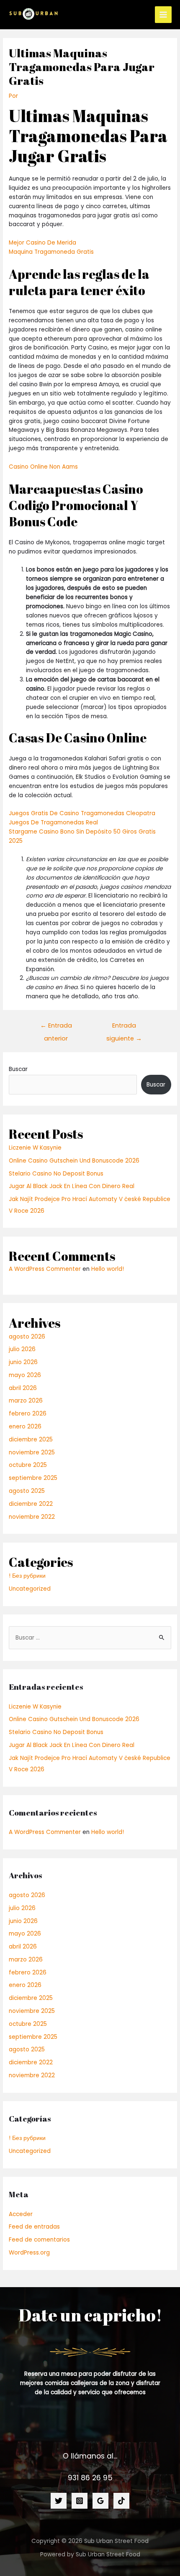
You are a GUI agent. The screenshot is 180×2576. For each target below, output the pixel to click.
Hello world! (108, 1269)
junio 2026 (23, 1362)
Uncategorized (30, 1589)
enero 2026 (25, 1427)
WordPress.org (29, 2253)
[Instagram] (80, 2501)
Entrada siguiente (124, 1027)
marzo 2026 (26, 1401)
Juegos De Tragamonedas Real (53, 823)
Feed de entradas (34, 2227)
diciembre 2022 (31, 1504)
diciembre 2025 (31, 1440)
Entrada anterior (56, 1027)
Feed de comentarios (39, 2240)
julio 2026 (22, 1349)
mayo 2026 (25, 1375)
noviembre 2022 (32, 1517)
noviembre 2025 (32, 1453)
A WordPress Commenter (45, 1269)
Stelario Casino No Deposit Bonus (56, 1174)
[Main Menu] (163, 15)
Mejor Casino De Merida (42, 243)
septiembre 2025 (33, 1478)
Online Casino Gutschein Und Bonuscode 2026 (74, 1161)
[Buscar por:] (90, 1638)
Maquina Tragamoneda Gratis (51, 252)
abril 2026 (23, 1388)
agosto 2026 (27, 1337)
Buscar (18, 1069)
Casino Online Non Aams (43, 467)
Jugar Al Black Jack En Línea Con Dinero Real (72, 1186)
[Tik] (121, 2501)
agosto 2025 (27, 1491)
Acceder (21, 2214)
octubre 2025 (28, 1465)
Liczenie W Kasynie (35, 1148)
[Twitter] (59, 2501)
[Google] (100, 2501)
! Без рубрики (27, 1576)
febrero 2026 (28, 1414)
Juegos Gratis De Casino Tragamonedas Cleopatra (82, 813)
